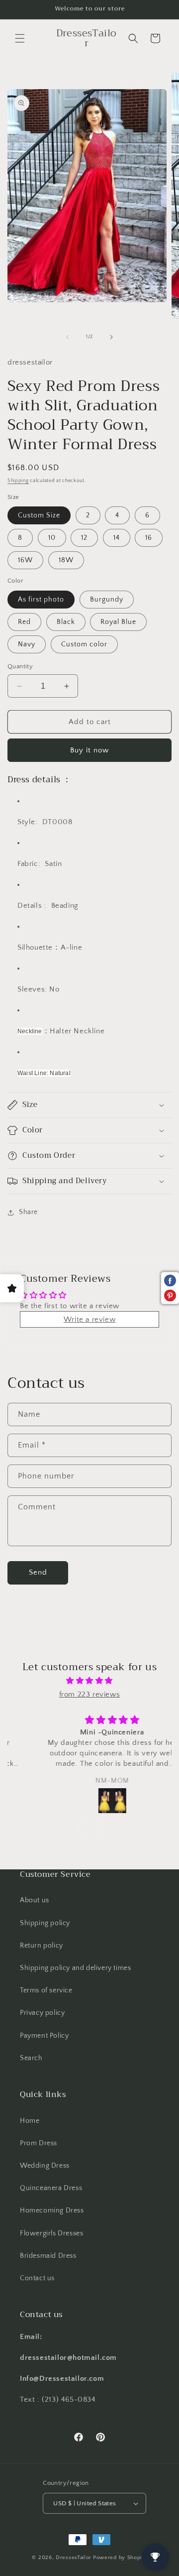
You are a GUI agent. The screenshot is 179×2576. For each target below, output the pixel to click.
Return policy (42, 1946)
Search (31, 2058)
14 (117, 538)
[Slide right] (111, 337)
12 (84, 538)
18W (66, 560)
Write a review (89, 1319)
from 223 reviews (90, 1694)
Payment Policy (44, 2036)
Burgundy (107, 600)
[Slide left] (68, 337)
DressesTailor (74, 2558)
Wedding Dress (45, 2166)
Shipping (18, 481)
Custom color (84, 644)
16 (149, 538)
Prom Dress (39, 2143)
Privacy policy (42, 2013)
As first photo (41, 600)
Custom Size (39, 515)
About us (35, 1900)
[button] (20, 38)
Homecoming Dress (52, 2210)
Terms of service (46, 1990)
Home (30, 2121)
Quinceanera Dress (51, 2188)
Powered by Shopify (120, 2558)
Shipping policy (45, 1923)
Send (38, 1572)
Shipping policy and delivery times (75, 1968)
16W (25, 560)
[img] (89, 1681)
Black (66, 622)
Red (24, 622)
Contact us (37, 2278)
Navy (27, 644)
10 (52, 538)
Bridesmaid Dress (48, 2256)
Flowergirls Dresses (51, 2233)
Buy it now (89, 750)
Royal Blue (118, 622)
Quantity (20, 666)
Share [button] (28, 1212)
